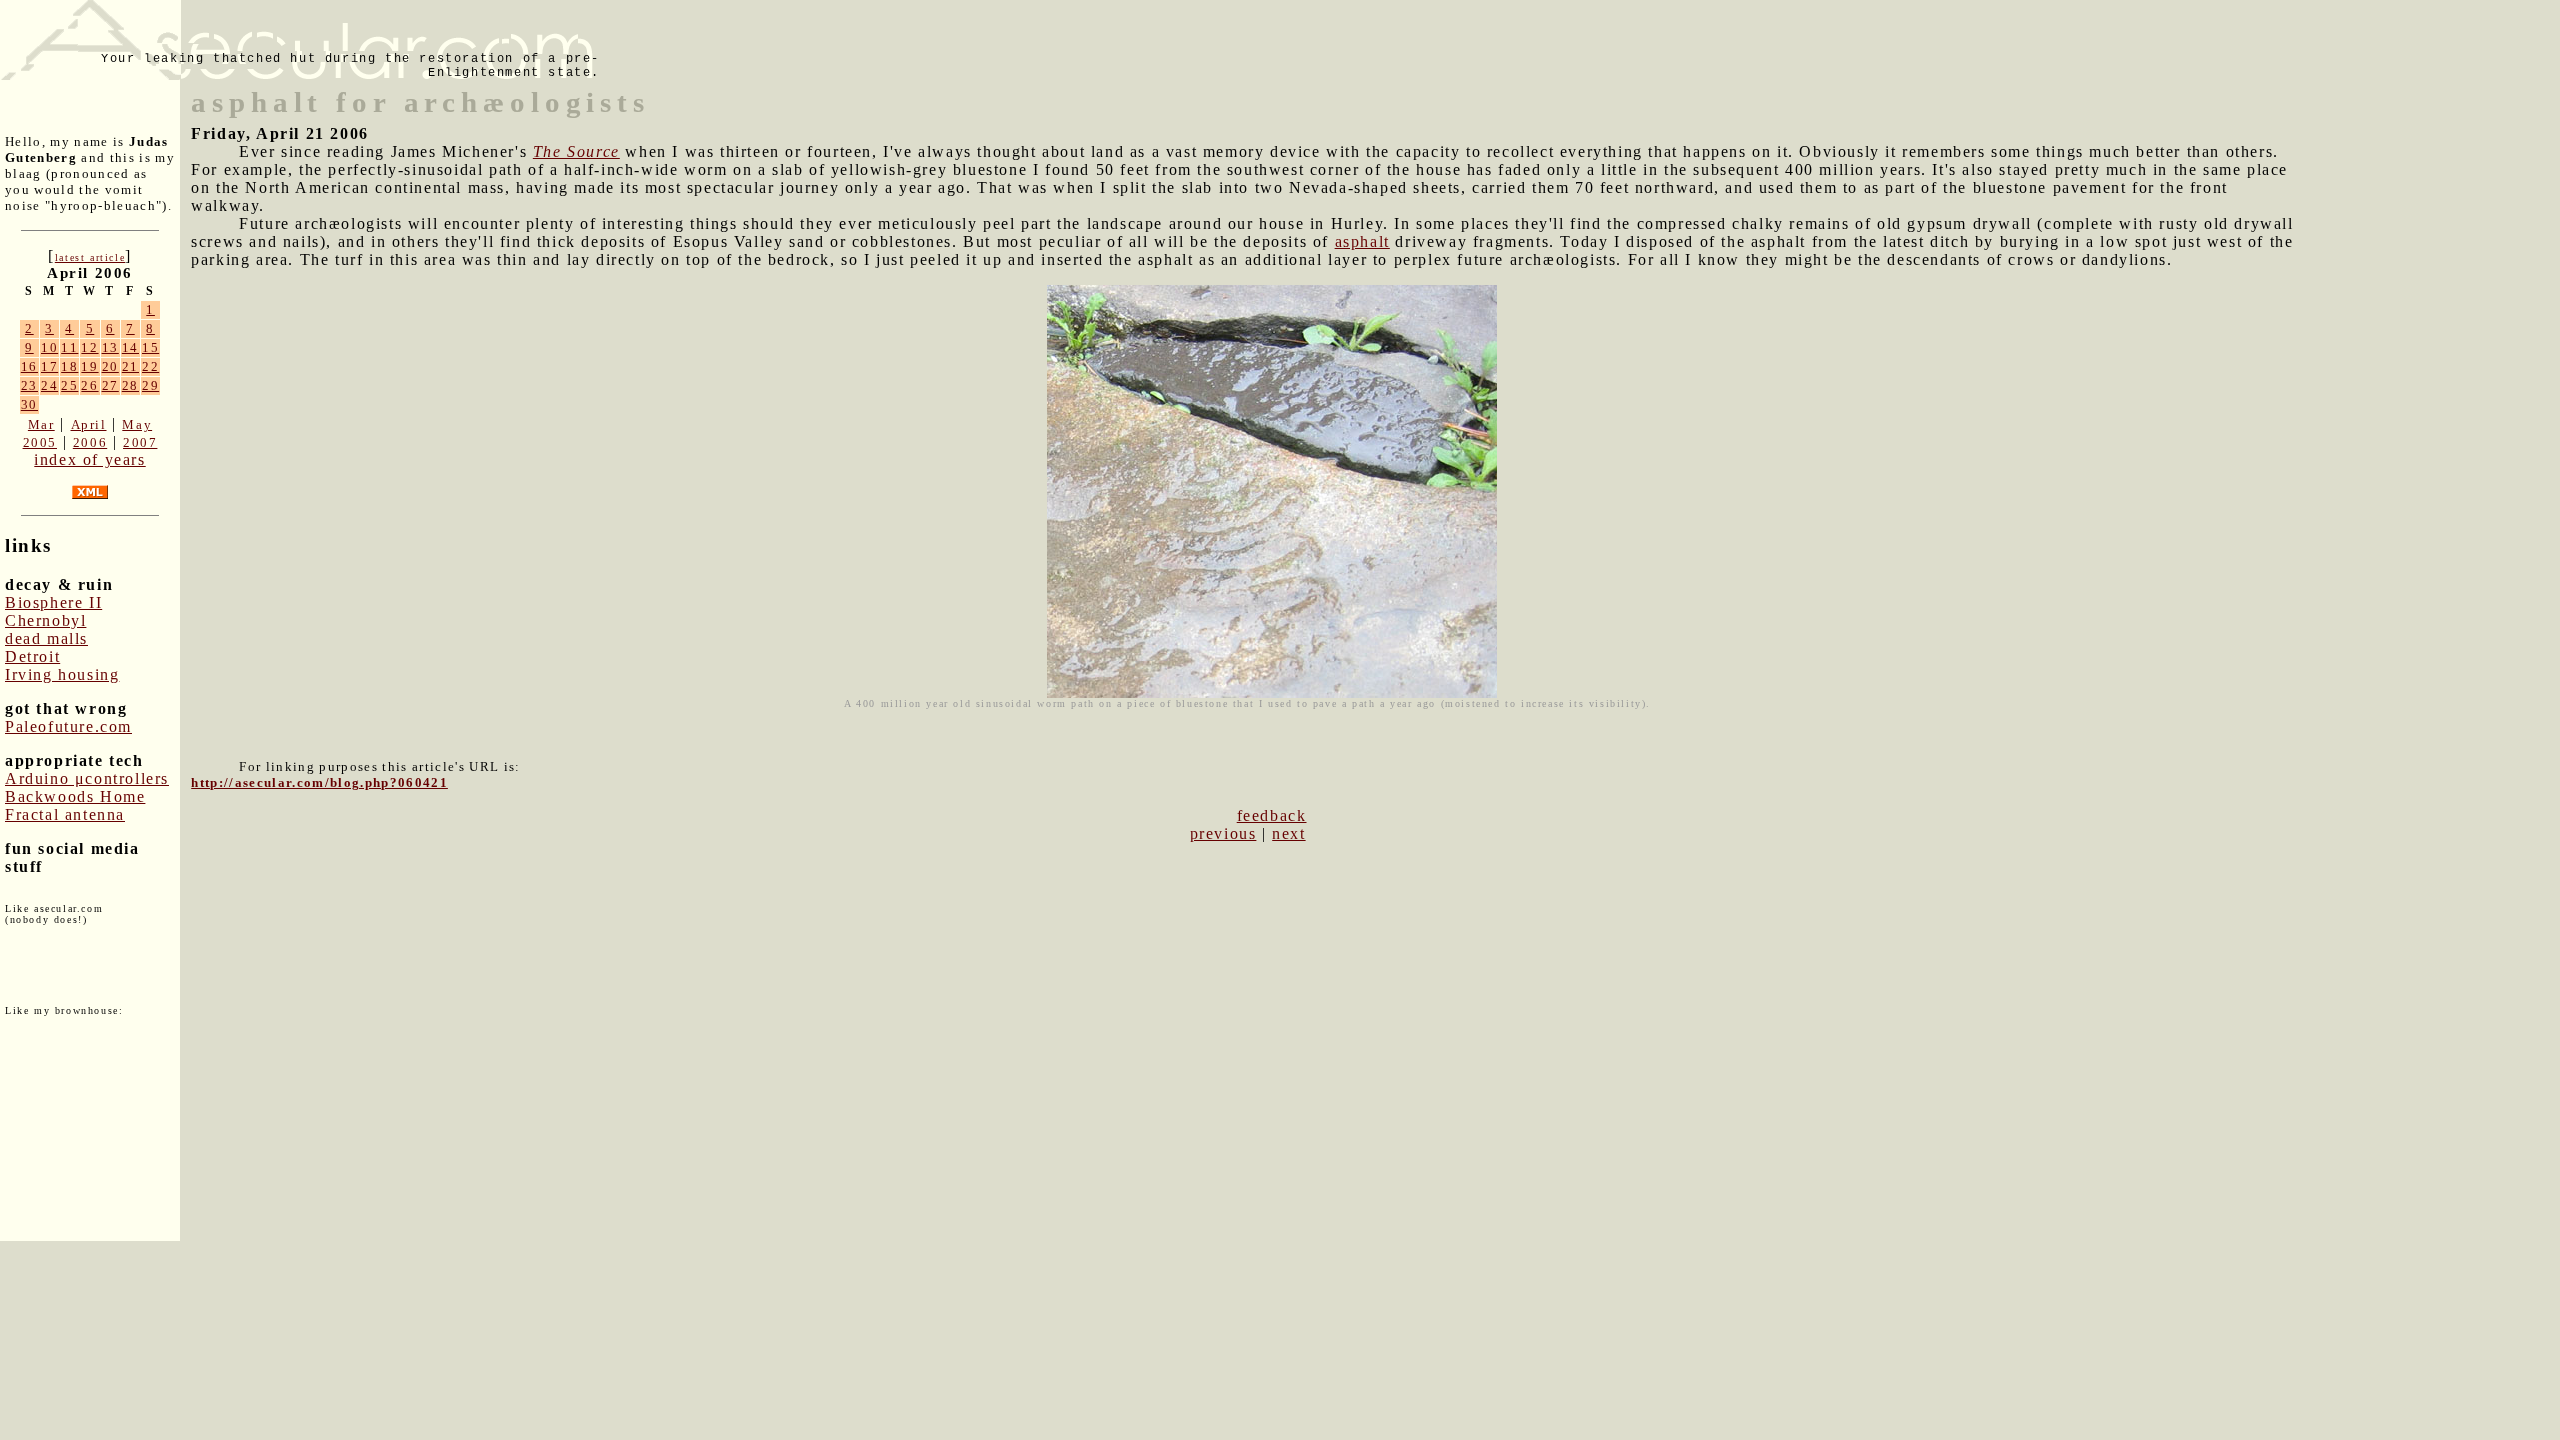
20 (110, 366)
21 (130, 366)
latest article (90, 257)
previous (1223, 833)
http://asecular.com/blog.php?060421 (319, 782)
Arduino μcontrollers (87, 778)
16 (29, 366)
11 (69, 347)
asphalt (1362, 241)
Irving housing (62, 674)
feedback (1272, 815)
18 (69, 366)
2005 (40, 442)
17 (49, 366)
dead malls (46, 638)
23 (29, 385)
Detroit (32, 656)
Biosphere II (53, 602)
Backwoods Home (75, 796)
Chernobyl (45, 620)
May (137, 424)
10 (49, 347)
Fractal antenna (65, 814)
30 (29, 404)
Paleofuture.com (68, 726)
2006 (90, 442)
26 (89, 385)
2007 (140, 442)
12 (89, 347)
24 (49, 385)
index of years (89, 459)
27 (110, 385)
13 (110, 347)
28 (130, 385)
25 (69, 385)
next (1288, 833)
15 (150, 347)
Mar (41, 424)
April (89, 424)
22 (150, 366)
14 (130, 347)
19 (89, 366)
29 (150, 385)
